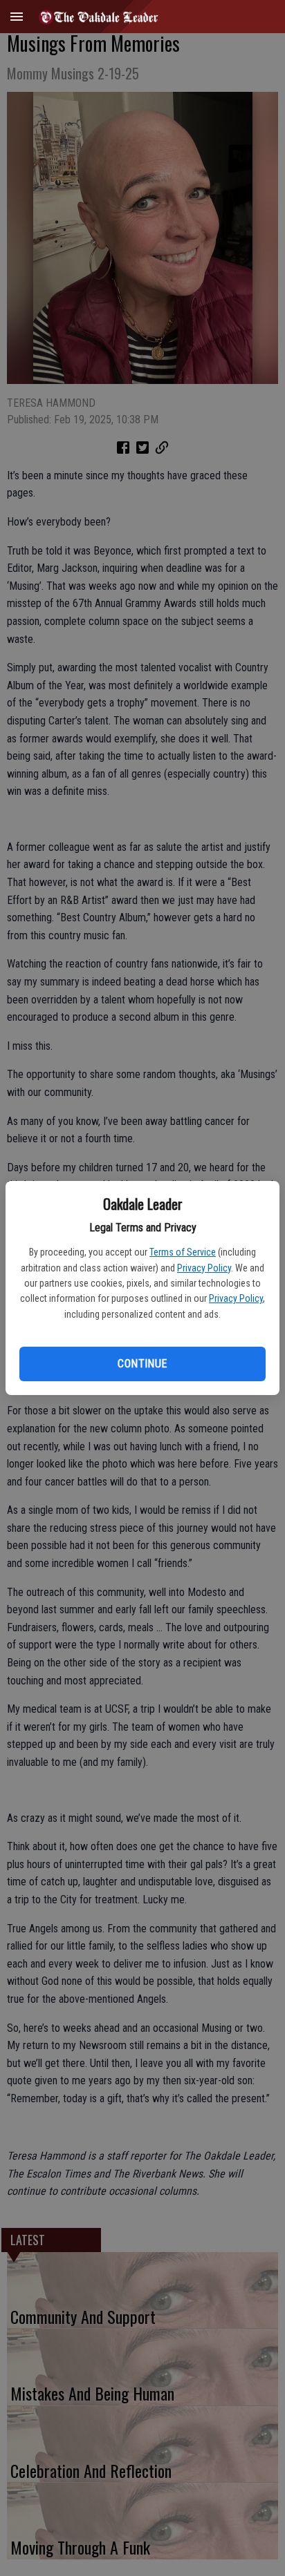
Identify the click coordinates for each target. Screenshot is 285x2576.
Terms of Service (183, 1252)
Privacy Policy (204, 1268)
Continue (142, 1364)
